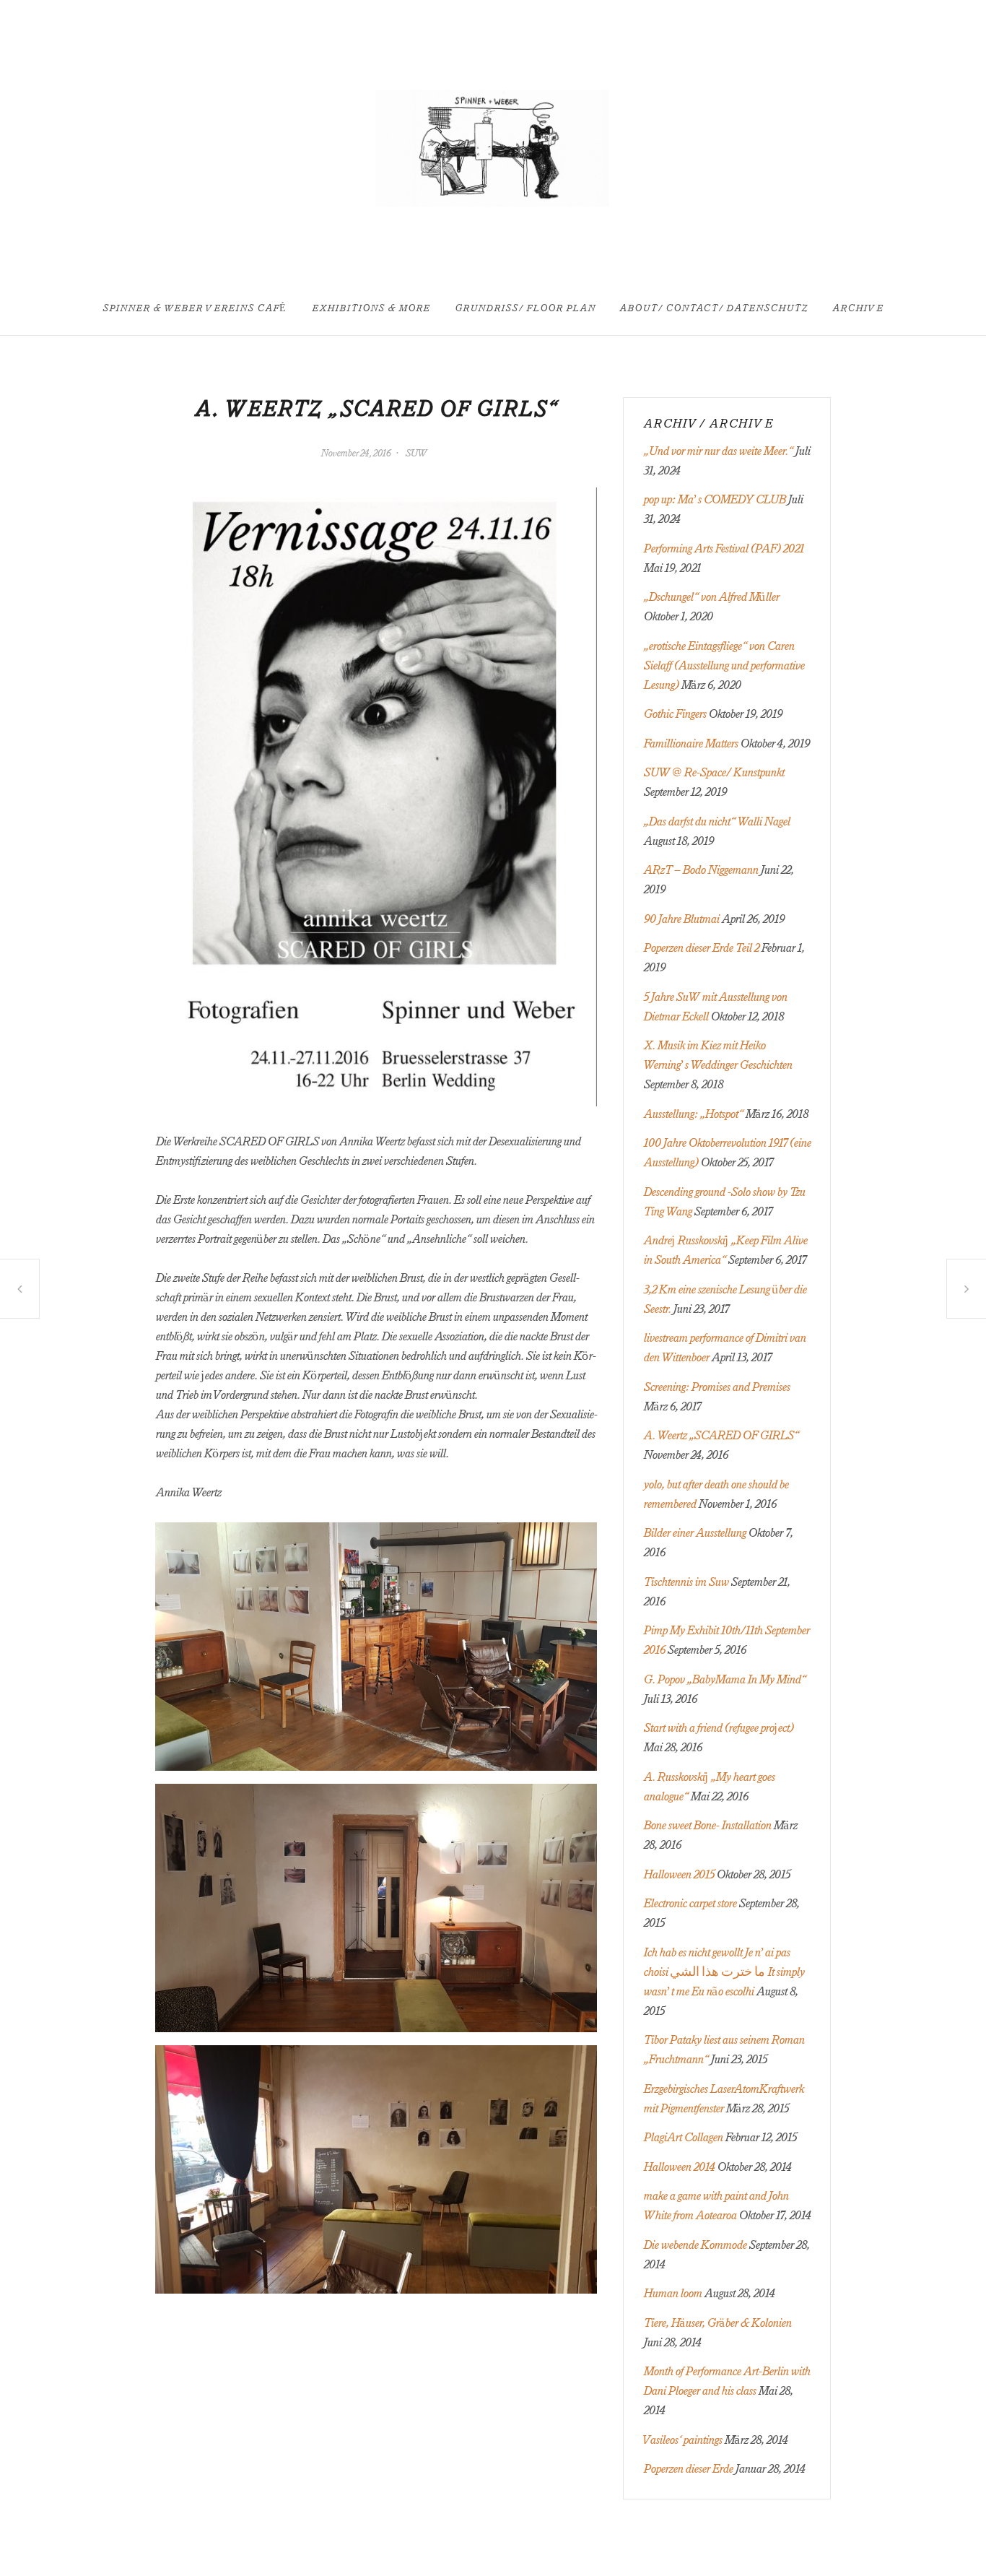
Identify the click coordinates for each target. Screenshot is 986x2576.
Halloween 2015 (679, 1875)
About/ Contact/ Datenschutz (714, 309)
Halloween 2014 (679, 2167)
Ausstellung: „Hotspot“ (693, 1114)
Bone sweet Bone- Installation (707, 1826)
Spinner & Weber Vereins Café (195, 309)
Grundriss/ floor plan (525, 309)
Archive (858, 309)
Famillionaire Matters (690, 744)
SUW (416, 454)
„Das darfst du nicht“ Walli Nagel (716, 822)
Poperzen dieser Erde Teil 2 (701, 948)
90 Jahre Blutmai (681, 919)
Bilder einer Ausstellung (694, 1533)
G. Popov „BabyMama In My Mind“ (724, 1680)
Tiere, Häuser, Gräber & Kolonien (717, 2323)
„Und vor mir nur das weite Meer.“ (718, 451)
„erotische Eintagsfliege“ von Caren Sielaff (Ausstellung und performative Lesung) (724, 666)
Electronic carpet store (690, 1904)
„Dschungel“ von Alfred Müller (711, 597)
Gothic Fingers (675, 714)
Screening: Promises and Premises (967, 1288)
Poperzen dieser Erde (688, 2469)
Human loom (672, 2294)
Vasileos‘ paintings (682, 2440)
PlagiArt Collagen (683, 2138)
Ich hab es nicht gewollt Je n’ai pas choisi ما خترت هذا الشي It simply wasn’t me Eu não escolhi (724, 1972)
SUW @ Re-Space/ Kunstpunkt (714, 773)
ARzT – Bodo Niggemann (701, 870)
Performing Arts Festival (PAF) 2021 (723, 549)
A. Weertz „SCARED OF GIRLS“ (721, 1436)
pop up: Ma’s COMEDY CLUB (714, 500)
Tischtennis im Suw (686, 1582)
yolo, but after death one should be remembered (19, 1289)
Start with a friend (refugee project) (718, 1728)
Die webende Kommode (695, 2245)
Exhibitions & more (371, 309)
